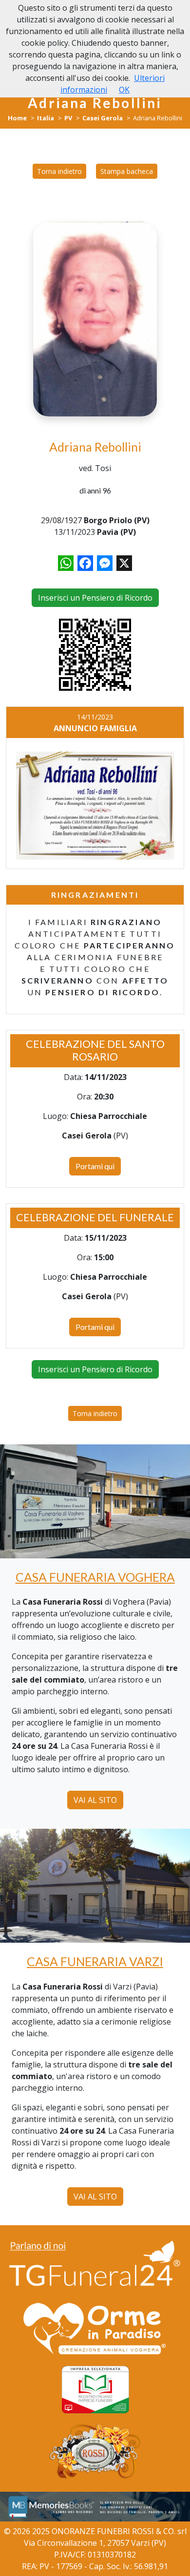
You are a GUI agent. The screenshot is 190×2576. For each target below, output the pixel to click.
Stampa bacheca (127, 171)
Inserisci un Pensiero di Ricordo (95, 598)
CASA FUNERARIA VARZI (95, 1961)
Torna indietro (59, 171)
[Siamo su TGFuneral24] (95, 2265)
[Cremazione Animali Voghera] (95, 2329)
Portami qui (95, 1166)
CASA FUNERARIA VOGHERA (95, 1577)
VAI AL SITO (95, 1800)
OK (124, 90)
